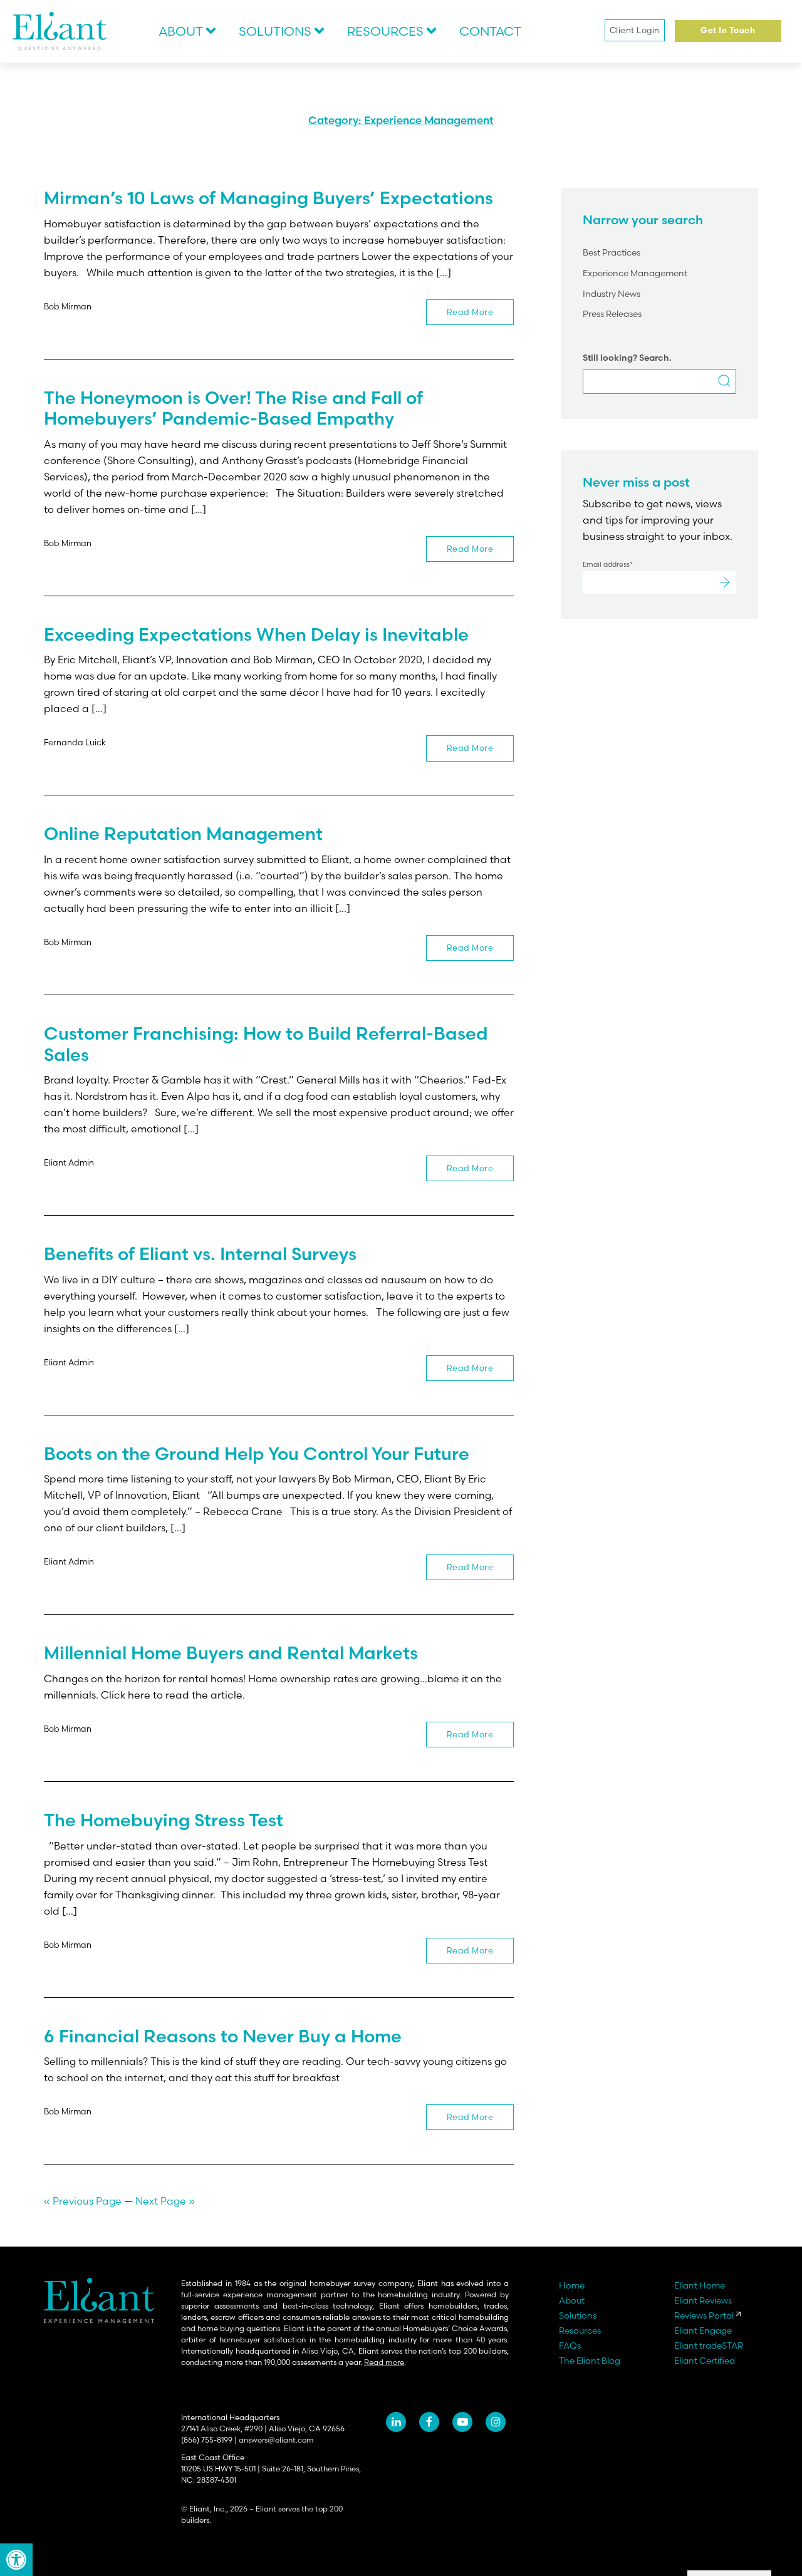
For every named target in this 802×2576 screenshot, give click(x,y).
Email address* (608, 564)
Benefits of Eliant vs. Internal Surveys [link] (200, 1254)
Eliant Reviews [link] (703, 2300)
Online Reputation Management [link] (183, 834)
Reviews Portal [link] (704, 2315)
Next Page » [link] (165, 2201)
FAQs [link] (570, 2346)
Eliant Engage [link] (703, 2330)
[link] (16, 2560)
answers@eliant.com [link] (276, 2440)
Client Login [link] (635, 30)
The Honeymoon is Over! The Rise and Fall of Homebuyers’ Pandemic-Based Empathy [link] (233, 408)
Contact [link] (490, 31)
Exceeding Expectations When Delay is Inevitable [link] (256, 634)
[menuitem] (189, 31)
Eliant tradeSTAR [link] (709, 2346)
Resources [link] (385, 31)
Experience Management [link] (635, 273)
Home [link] (572, 2285)
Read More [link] (470, 312)
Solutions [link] (275, 31)
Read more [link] (384, 2362)
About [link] (181, 31)
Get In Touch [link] (728, 31)
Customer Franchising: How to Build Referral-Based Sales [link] (266, 1044)
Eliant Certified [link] (705, 2361)
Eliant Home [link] (700, 2285)
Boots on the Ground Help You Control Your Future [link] (257, 1454)
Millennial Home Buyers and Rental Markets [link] (231, 1653)
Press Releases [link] (612, 314)
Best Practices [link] (612, 252)
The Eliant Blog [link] (590, 2361)
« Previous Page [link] (83, 2201)
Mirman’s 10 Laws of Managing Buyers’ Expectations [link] (268, 198)
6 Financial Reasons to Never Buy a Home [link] (223, 2036)
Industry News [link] (612, 294)
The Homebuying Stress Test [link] (164, 1820)
